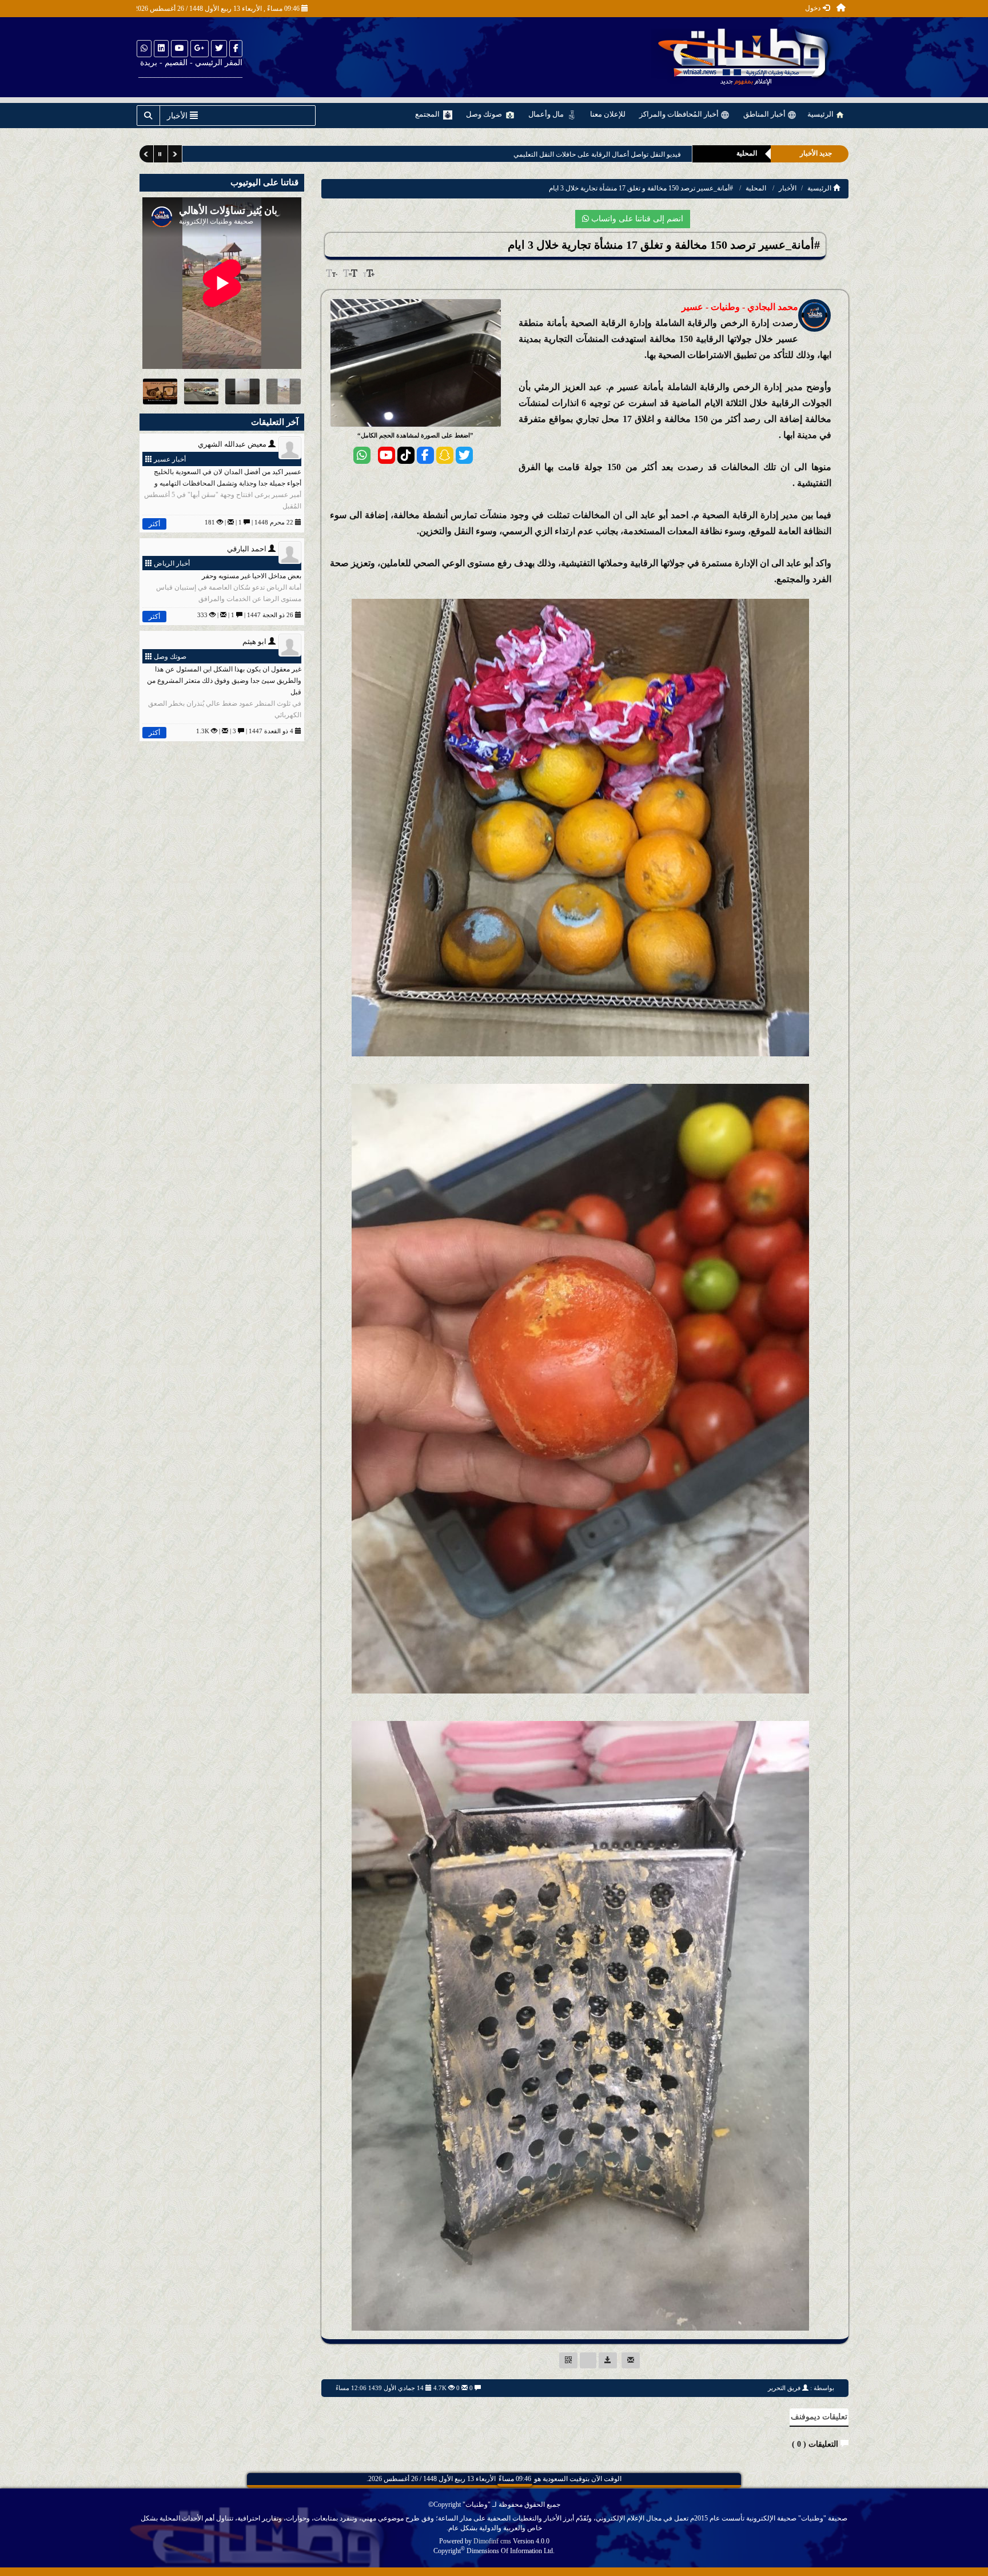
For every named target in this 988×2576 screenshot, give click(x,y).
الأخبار (788, 188)
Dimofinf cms (492, 2541)
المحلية (756, 188)
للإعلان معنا (608, 114)
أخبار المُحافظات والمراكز (680, 114)
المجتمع (428, 114)
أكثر (154, 524)
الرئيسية (821, 114)
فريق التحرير (784, 2388)
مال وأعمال (547, 114)
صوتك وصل (485, 114)
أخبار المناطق (765, 114)
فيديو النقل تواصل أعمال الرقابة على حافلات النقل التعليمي (589, 154)
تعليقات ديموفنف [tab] (819, 2417)
